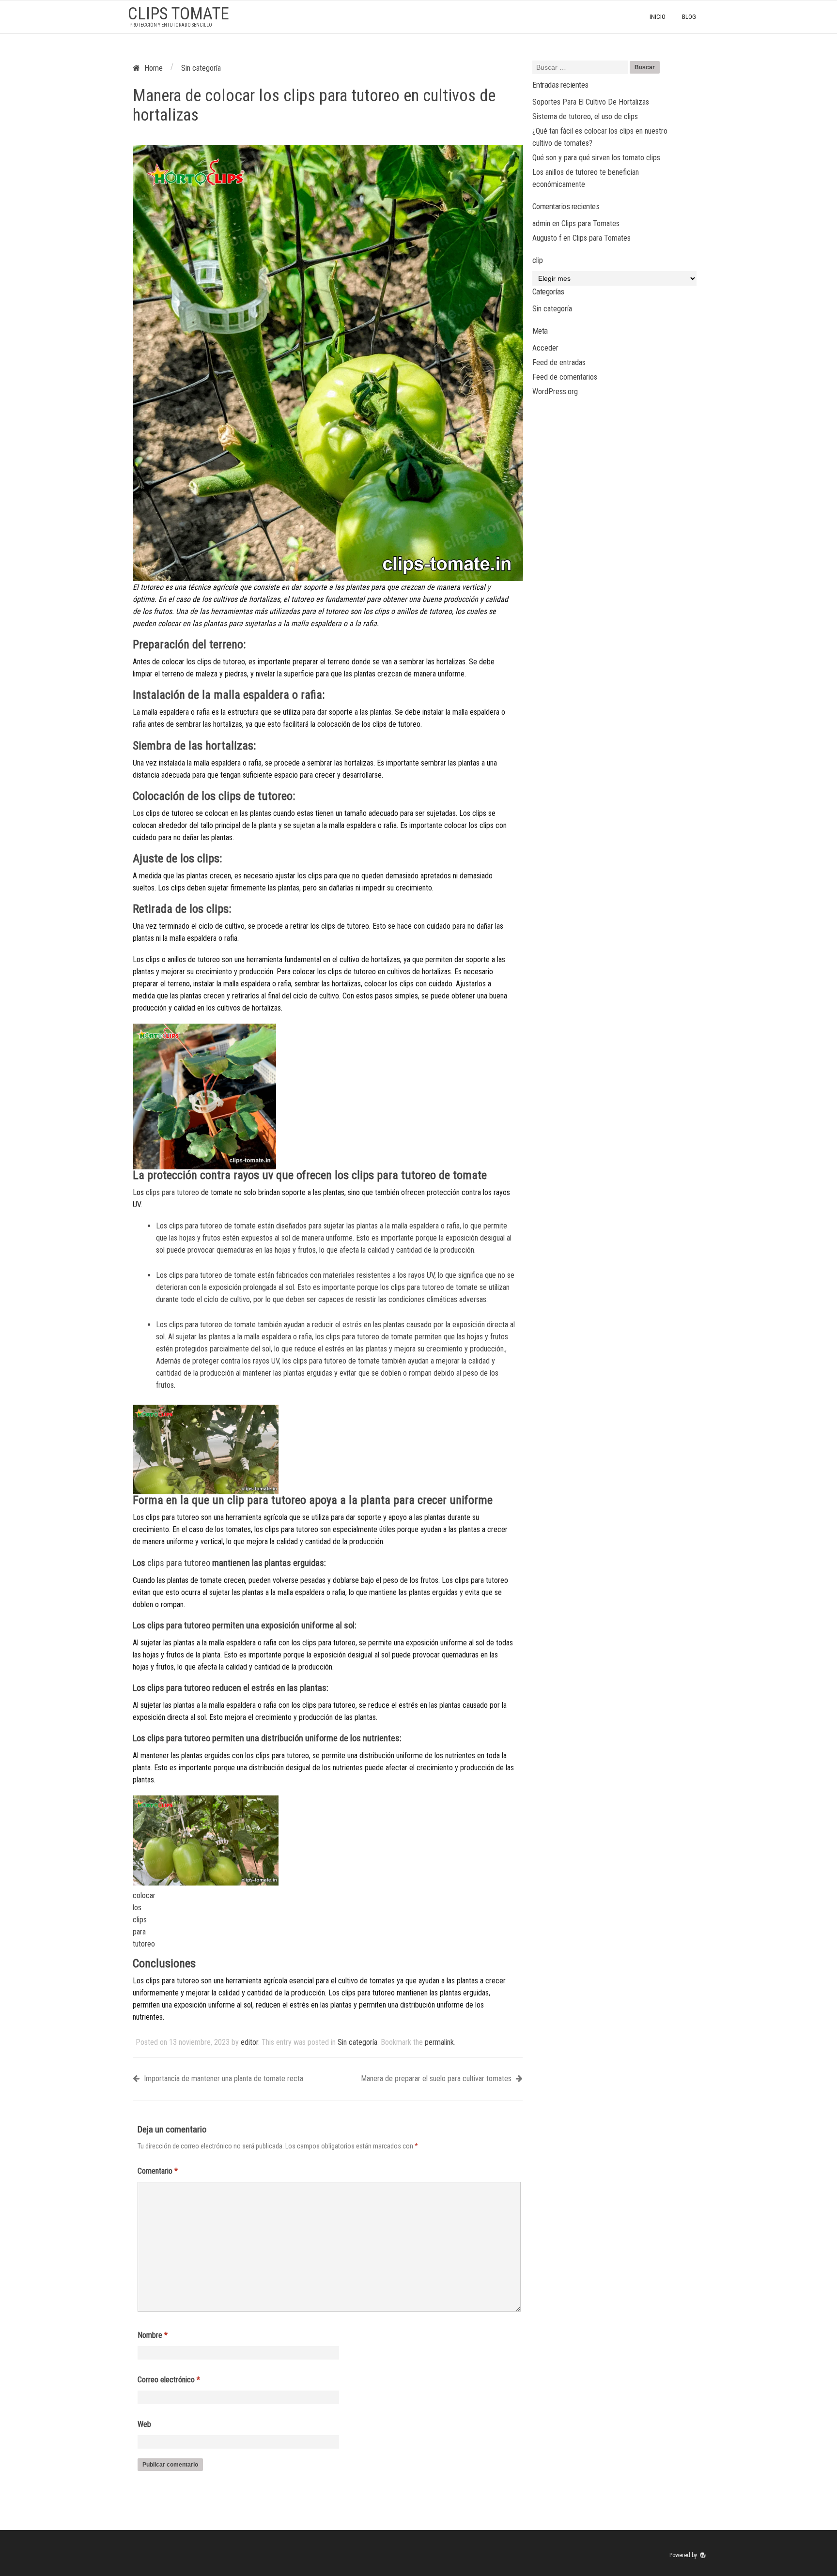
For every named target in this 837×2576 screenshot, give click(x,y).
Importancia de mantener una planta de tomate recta (223, 2078)
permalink (439, 2042)
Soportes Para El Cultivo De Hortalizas (591, 102)
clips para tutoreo (172, 1192)
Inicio (658, 17)
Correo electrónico (169, 2380)
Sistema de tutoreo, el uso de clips (585, 116)
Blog (689, 17)
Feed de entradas (559, 362)
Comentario (158, 2171)
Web (144, 2424)
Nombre (153, 2335)
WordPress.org (555, 391)
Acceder (545, 348)
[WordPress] (704, 2555)
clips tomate (178, 14)
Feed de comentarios (565, 377)
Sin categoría (357, 2042)
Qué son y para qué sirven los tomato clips (596, 158)
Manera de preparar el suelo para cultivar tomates (437, 2078)
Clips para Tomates (590, 223)
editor (249, 2042)
